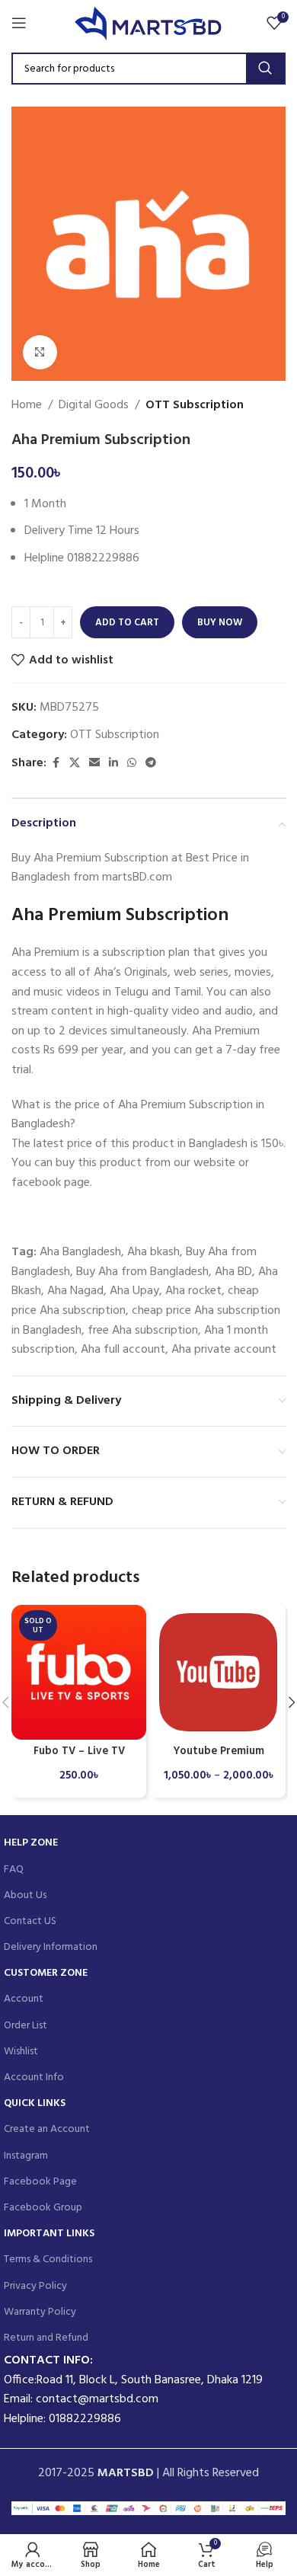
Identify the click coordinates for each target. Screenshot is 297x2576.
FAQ (14, 1870)
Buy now (220, 623)
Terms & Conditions (48, 2260)
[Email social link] (94, 764)
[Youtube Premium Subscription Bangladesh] (218, 1672)
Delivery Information (51, 1947)
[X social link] (75, 764)
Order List (26, 2026)
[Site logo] (149, 23)
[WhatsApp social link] (132, 764)
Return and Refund (46, 2338)
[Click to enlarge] (40, 352)
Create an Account (47, 2129)
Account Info (34, 2077)
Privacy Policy (35, 2286)
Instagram (26, 2156)
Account (24, 1999)
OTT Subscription (195, 406)
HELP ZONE (31, 1843)
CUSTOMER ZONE (46, 1973)
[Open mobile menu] (19, 23)
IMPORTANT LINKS (49, 2234)
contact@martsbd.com (97, 2399)
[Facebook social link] (56, 764)
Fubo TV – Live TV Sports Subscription (79, 1758)
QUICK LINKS (35, 2103)
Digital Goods (94, 406)
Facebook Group (43, 2208)
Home (27, 406)
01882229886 (85, 2419)
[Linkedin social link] (113, 764)
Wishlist (21, 2052)
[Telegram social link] (151, 764)
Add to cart (127, 623)
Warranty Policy (40, 2312)
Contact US (30, 1921)
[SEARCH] (265, 69)
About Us (25, 1895)
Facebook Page (40, 2182)
